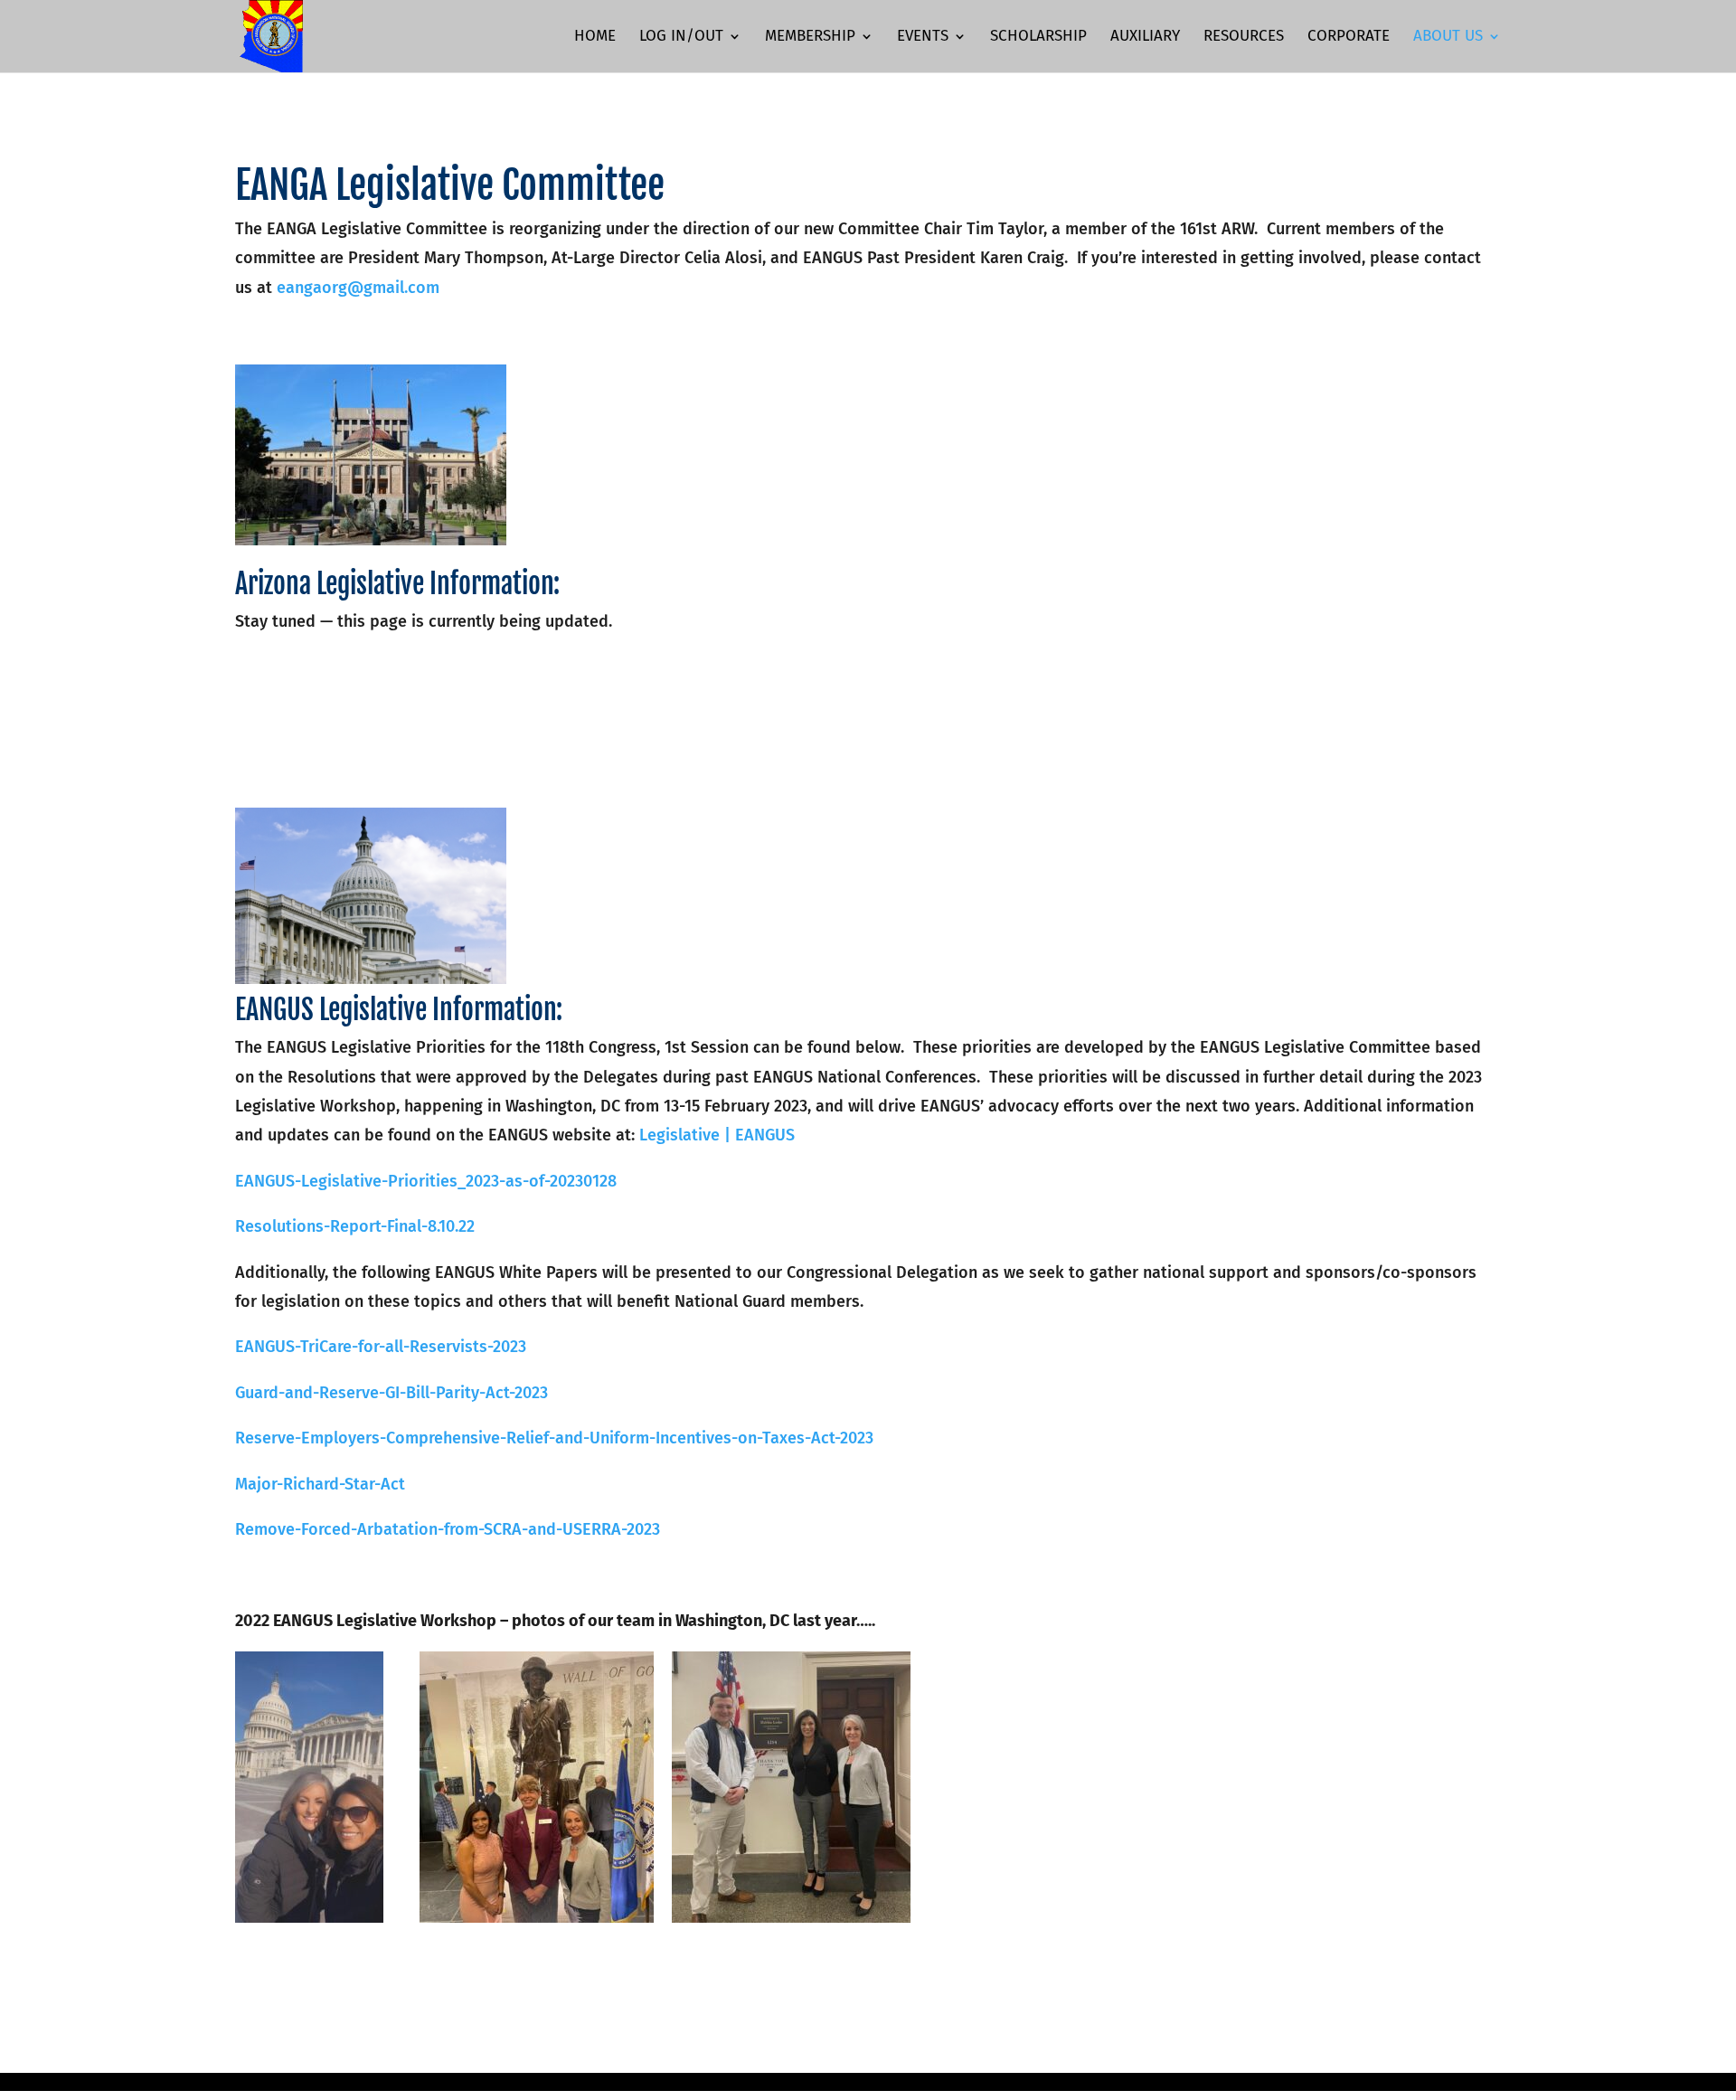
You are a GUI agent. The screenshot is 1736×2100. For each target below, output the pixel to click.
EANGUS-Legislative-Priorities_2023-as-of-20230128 (426, 1181)
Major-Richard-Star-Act (320, 1484)
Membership (810, 38)
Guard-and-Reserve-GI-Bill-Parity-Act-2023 (392, 1393)
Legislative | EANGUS (717, 1135)
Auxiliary (1145, 38)
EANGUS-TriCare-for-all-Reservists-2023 (381, 1347)
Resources (1244, 38)
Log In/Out (681, 38)
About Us (1448, 38)
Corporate (1349, 38)
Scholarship (1038, 38)
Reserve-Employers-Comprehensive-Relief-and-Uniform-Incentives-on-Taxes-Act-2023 (554, 1438)
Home (595, 38)
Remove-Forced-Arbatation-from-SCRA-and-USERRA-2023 (448, 1529)
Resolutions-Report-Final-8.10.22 (355, 1226)
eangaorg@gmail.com (358, 288)
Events (923, 38)
